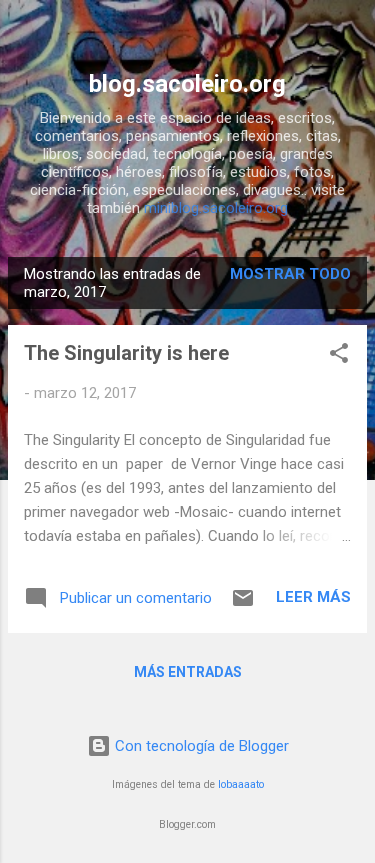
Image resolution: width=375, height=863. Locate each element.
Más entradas (188, 672)
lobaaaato (241, 784)
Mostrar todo (290, 274)
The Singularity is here (126, 353)
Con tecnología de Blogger (200, 746)
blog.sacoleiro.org (187, 84)
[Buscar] (347, 40)
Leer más (313, 597)
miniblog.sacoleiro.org (216, 208)
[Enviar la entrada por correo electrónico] (243, 605)
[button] (339, 356)
